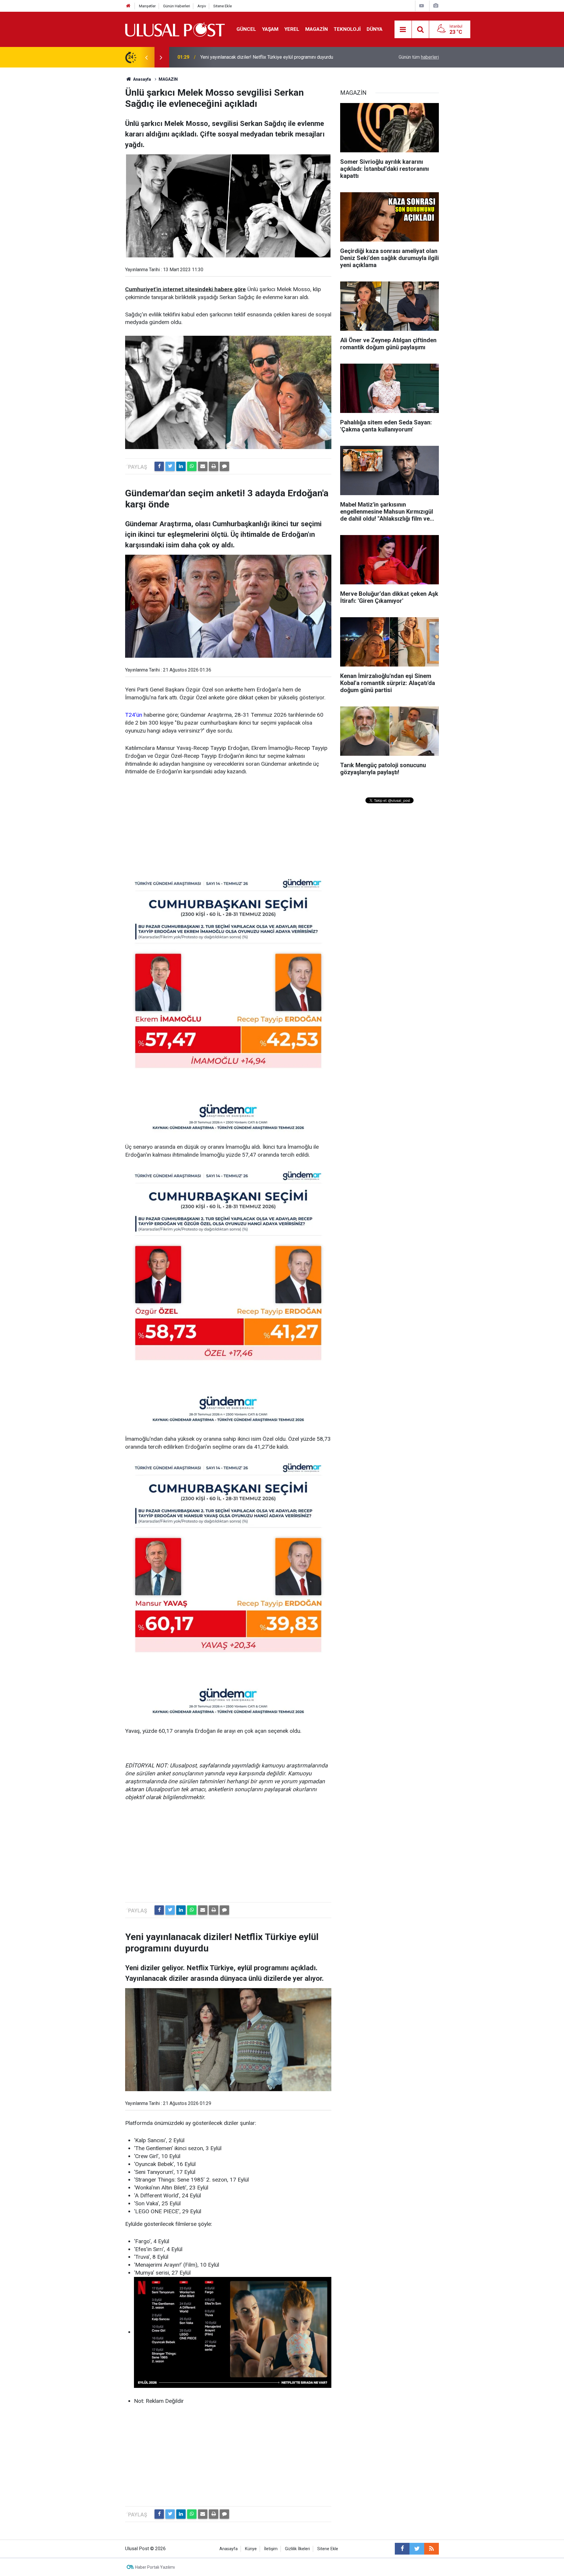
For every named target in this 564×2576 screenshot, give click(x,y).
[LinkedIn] (181, 466)
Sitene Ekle (223, 6)
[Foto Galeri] (436, 6)
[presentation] (146, 57)
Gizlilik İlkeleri (297, 2549)
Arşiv (202, 6)
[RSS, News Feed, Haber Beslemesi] (432, 2549)
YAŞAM (270, 29)
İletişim (271, 2549)
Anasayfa (229, 2549)
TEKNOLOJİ (347, 29)
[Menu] (403, 30)
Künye (251, 2549)
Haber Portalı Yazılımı (155, 2567)
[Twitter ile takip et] (417, 2549)
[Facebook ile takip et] (402, 2549)
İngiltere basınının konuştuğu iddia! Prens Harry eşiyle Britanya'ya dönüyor (276, 57)
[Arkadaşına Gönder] (203, 466)
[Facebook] (159, 466)
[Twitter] (170, 466)
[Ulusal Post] (175, 29)
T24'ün (134, 715)
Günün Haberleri (177, 6)
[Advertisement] (228, 826)
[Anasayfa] (128, 6)
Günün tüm (419, 57)
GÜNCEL (246, 29)
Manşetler (147, 6)
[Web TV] (422, 6)
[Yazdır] (214, 466)
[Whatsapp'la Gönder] (192, 466)
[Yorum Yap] (224, 466)
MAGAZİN (317, 29)
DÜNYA (375, 29)
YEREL (292, 29)
